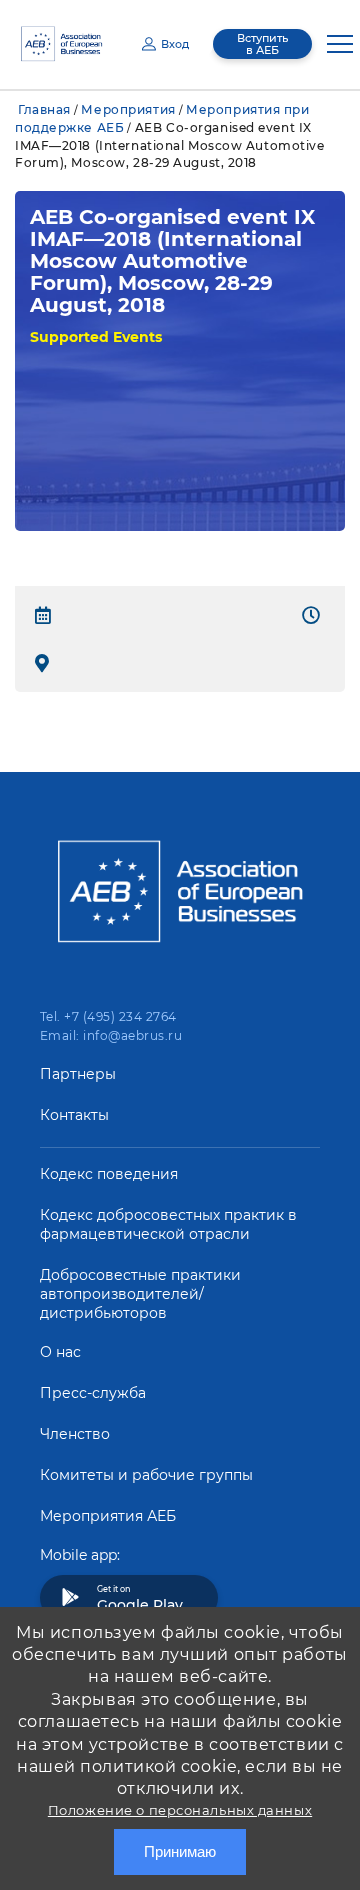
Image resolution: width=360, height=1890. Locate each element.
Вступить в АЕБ (262, 44)
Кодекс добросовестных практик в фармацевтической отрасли (168, 1224)
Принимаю (180, 1851)
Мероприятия (128, 109)
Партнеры (78, 1074)
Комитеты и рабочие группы (146, 1475)
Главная (44, 109)
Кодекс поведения (109, 1174)
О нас (60, 1352)
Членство (75, 1434)
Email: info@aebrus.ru (111, 1035)
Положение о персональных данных (180, 1810)
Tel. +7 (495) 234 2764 (108, 1016)
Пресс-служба (93, 1393)
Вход (175, 44)
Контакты (74, 1115)
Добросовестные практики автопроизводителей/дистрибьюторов (140, 1294)
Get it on (140, 1599)
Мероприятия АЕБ (108, 1516)
